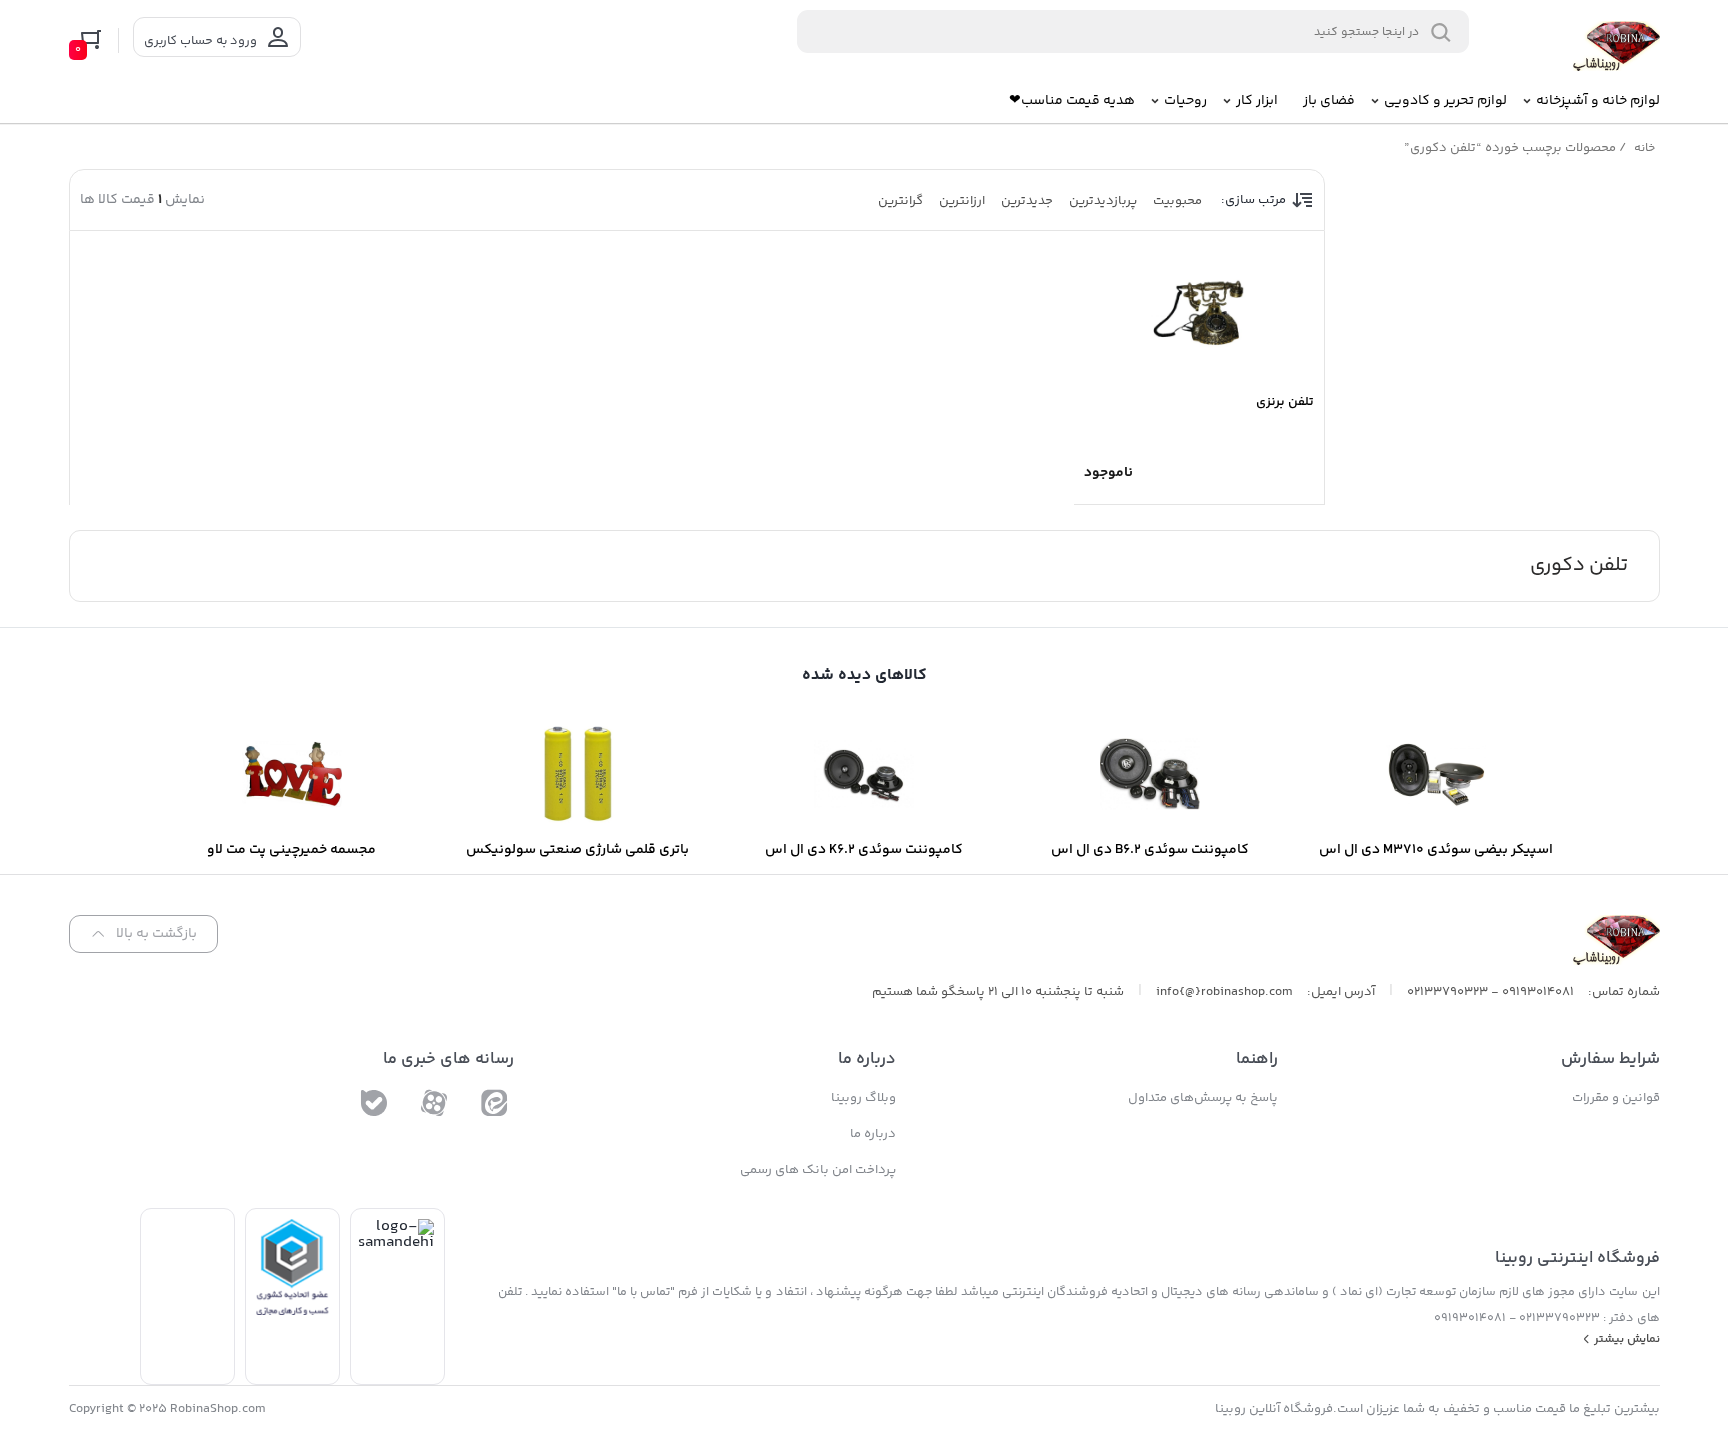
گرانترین (900, 201)
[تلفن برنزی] (1199, 311)
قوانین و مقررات (1616, 1098)
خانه (1644, 148)
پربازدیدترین (1103, 201)
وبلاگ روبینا (863, 1098)
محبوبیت (1177, 201)
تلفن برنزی (1285, 402)
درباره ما (873, 1134)
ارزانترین (962, 201)
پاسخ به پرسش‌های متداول (1203, 1098)
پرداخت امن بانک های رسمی (818, 1170)
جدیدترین (1027, 201)
